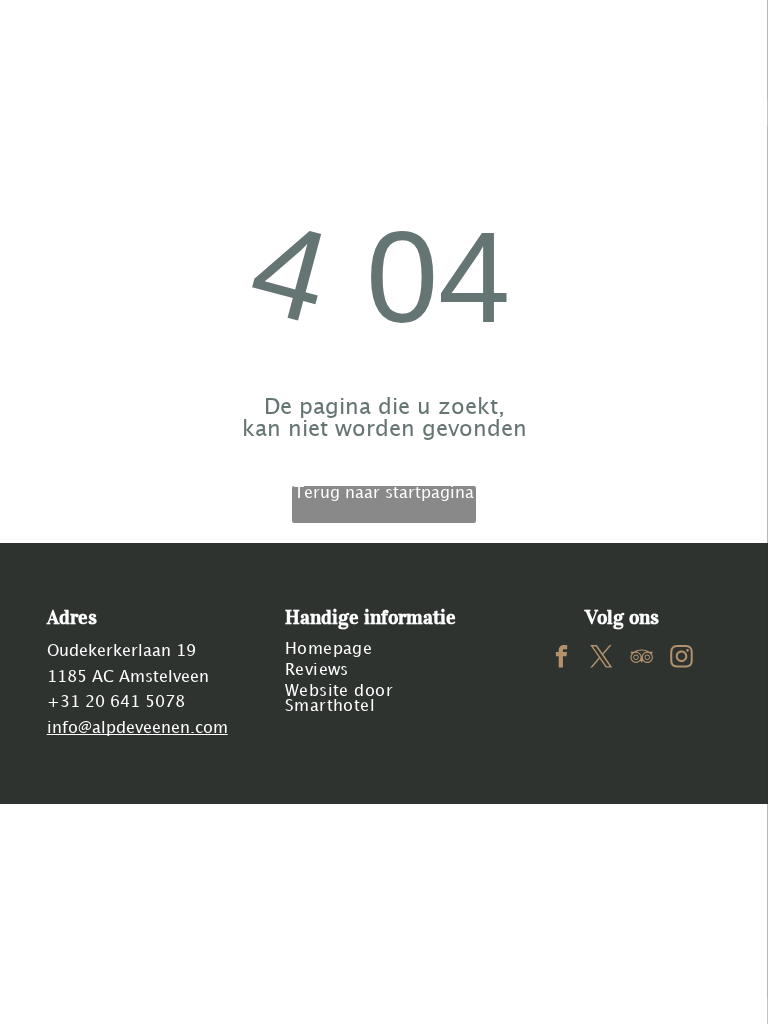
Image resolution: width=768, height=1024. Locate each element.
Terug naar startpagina (384, 493)
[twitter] (601, 659)
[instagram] (681, 659)
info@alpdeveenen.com (137, 728)
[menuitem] (384, 649)
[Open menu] (690, 41)
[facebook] (561, 659)
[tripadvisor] (641, 659)
